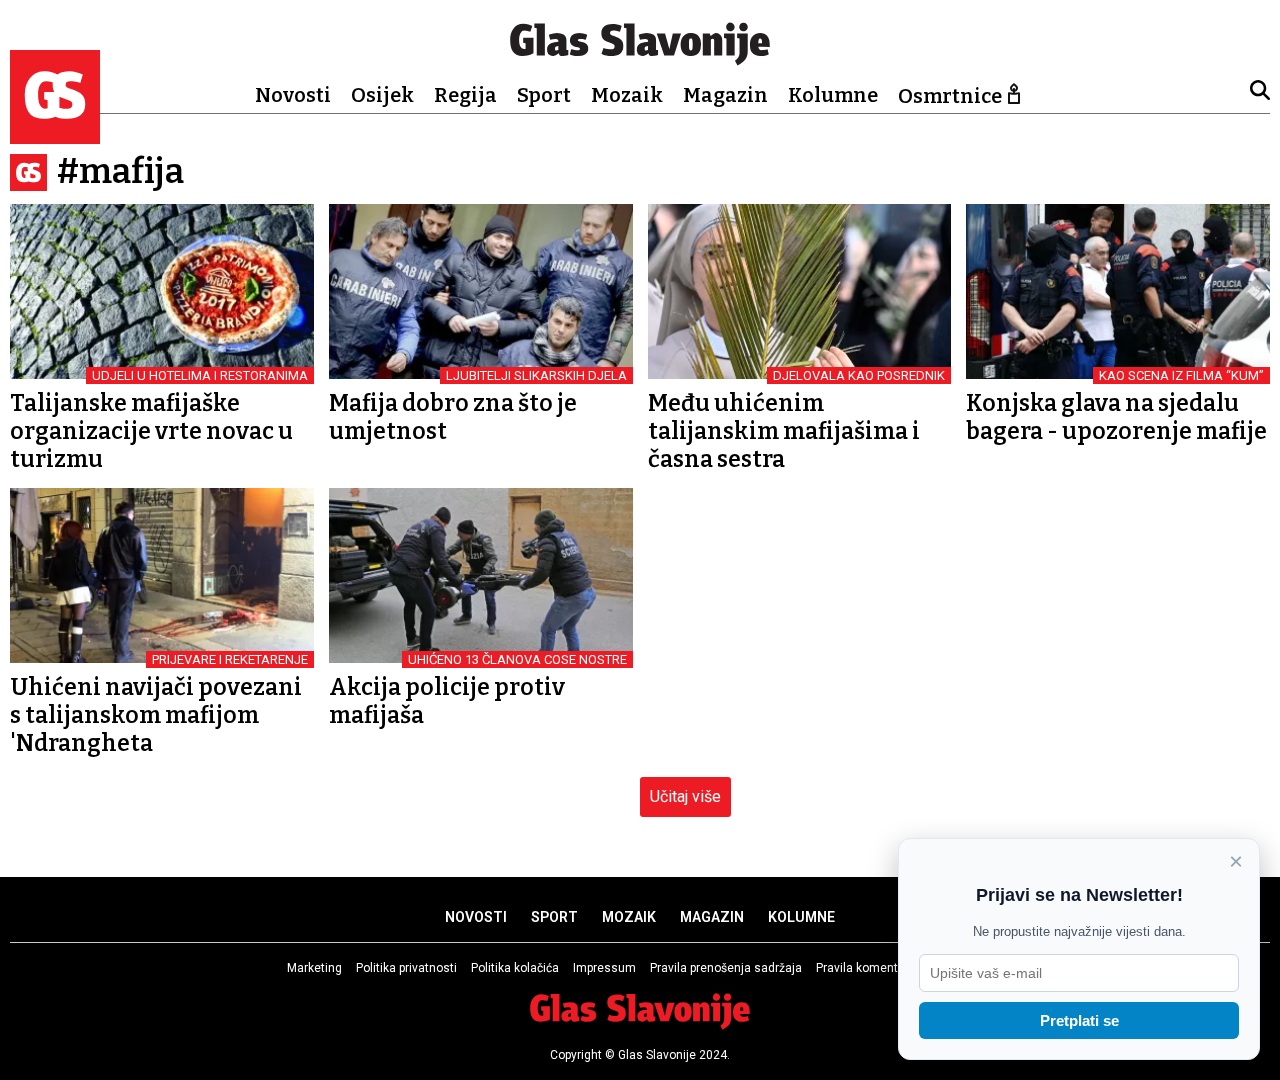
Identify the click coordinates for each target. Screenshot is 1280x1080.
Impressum (604, 968)
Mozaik (627, 95)
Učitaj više (685, 796)
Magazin (725, 95)
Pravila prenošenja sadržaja (726, 968)
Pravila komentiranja (872, 968)
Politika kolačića (515, 968)
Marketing (314, 968)
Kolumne (833, 95)
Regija (465, 95)
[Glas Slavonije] (55, 134)
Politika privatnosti (406, 968)
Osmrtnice (950, 96)
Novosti (293, 95)
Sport (544, 95)
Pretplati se (1079, 1020)
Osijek (382, 95)
